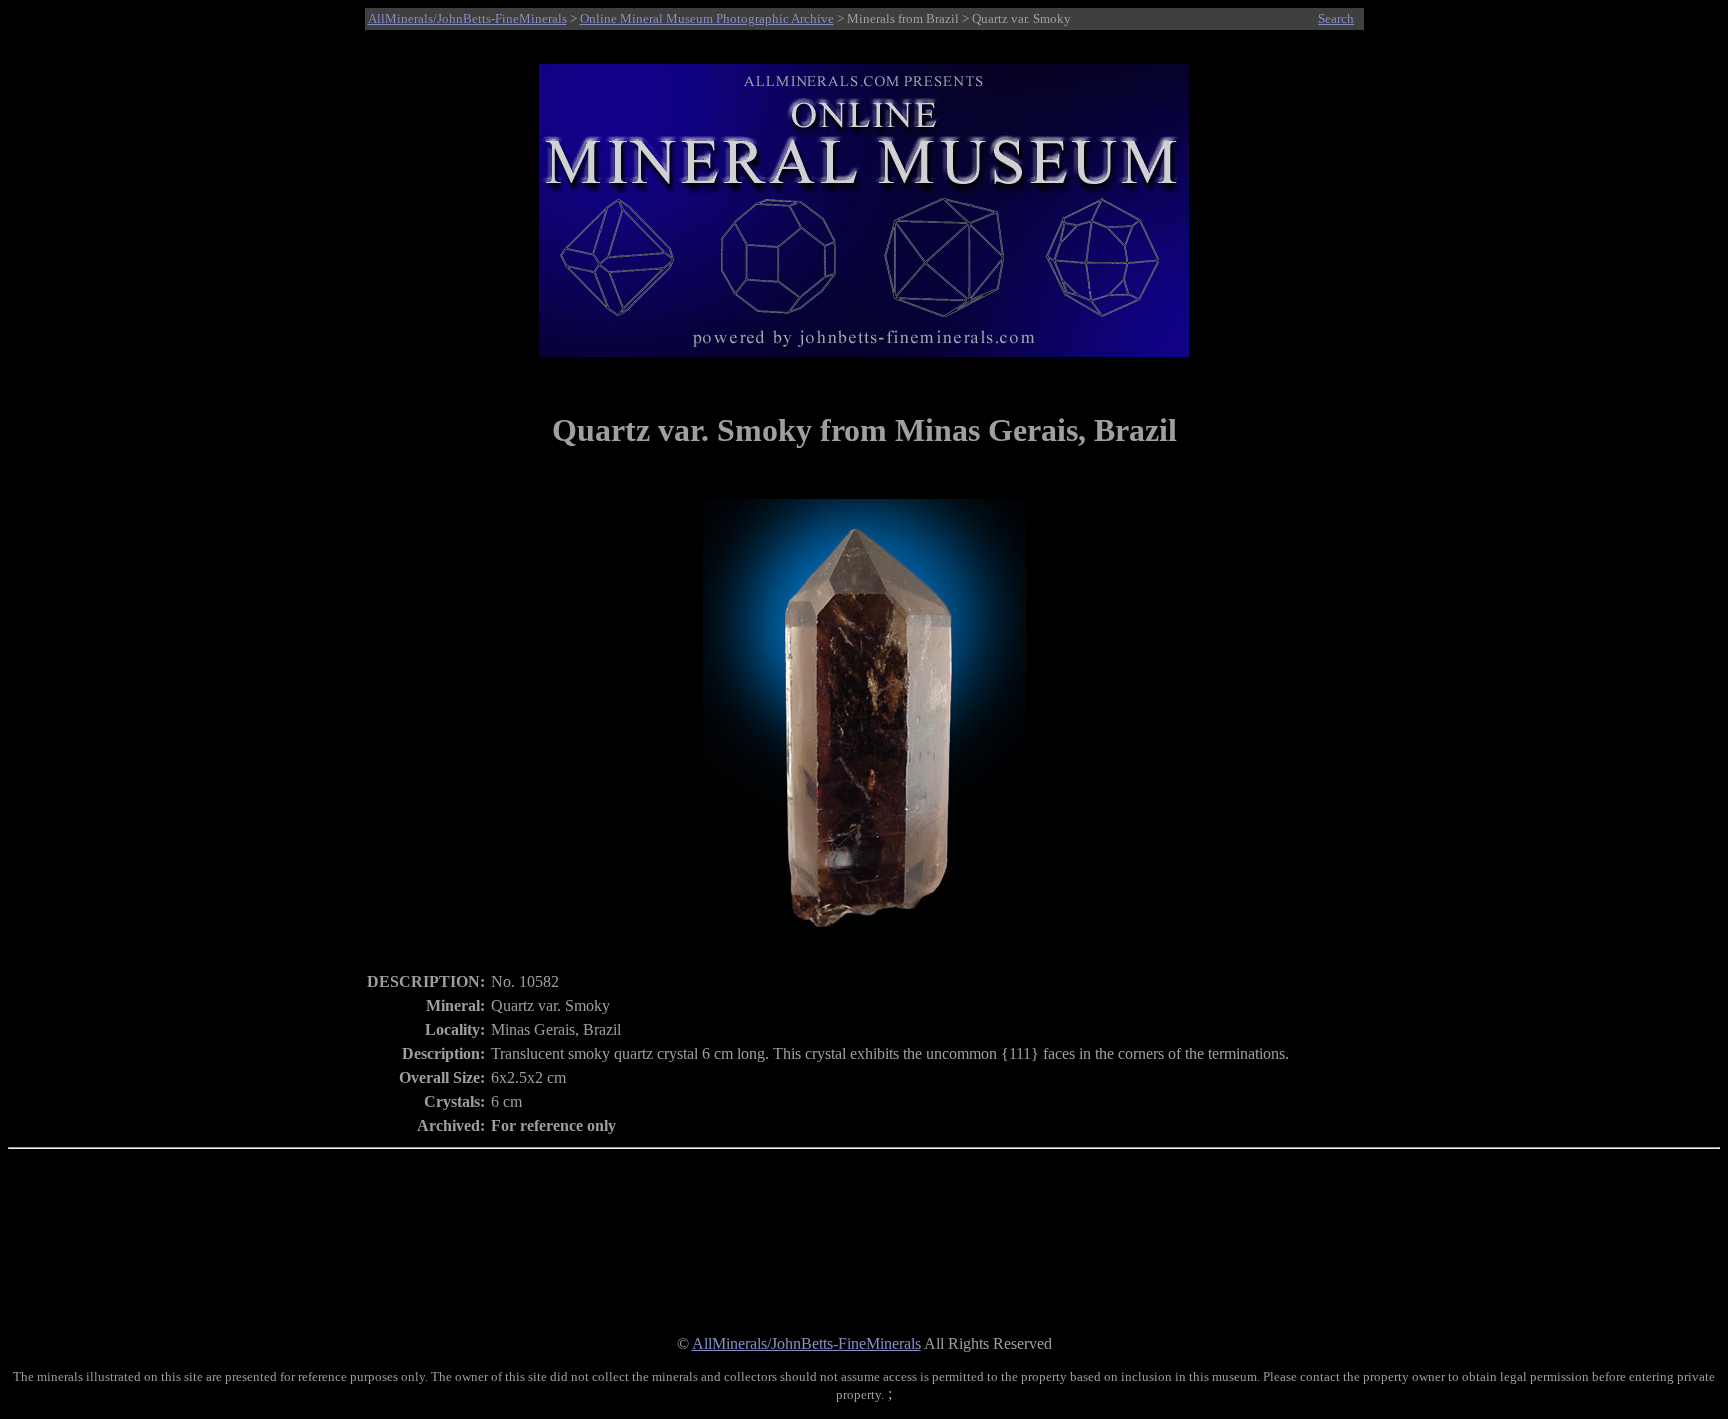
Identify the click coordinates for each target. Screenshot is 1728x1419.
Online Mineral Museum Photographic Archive (707, 18)
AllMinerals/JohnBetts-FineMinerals (467, 18)
